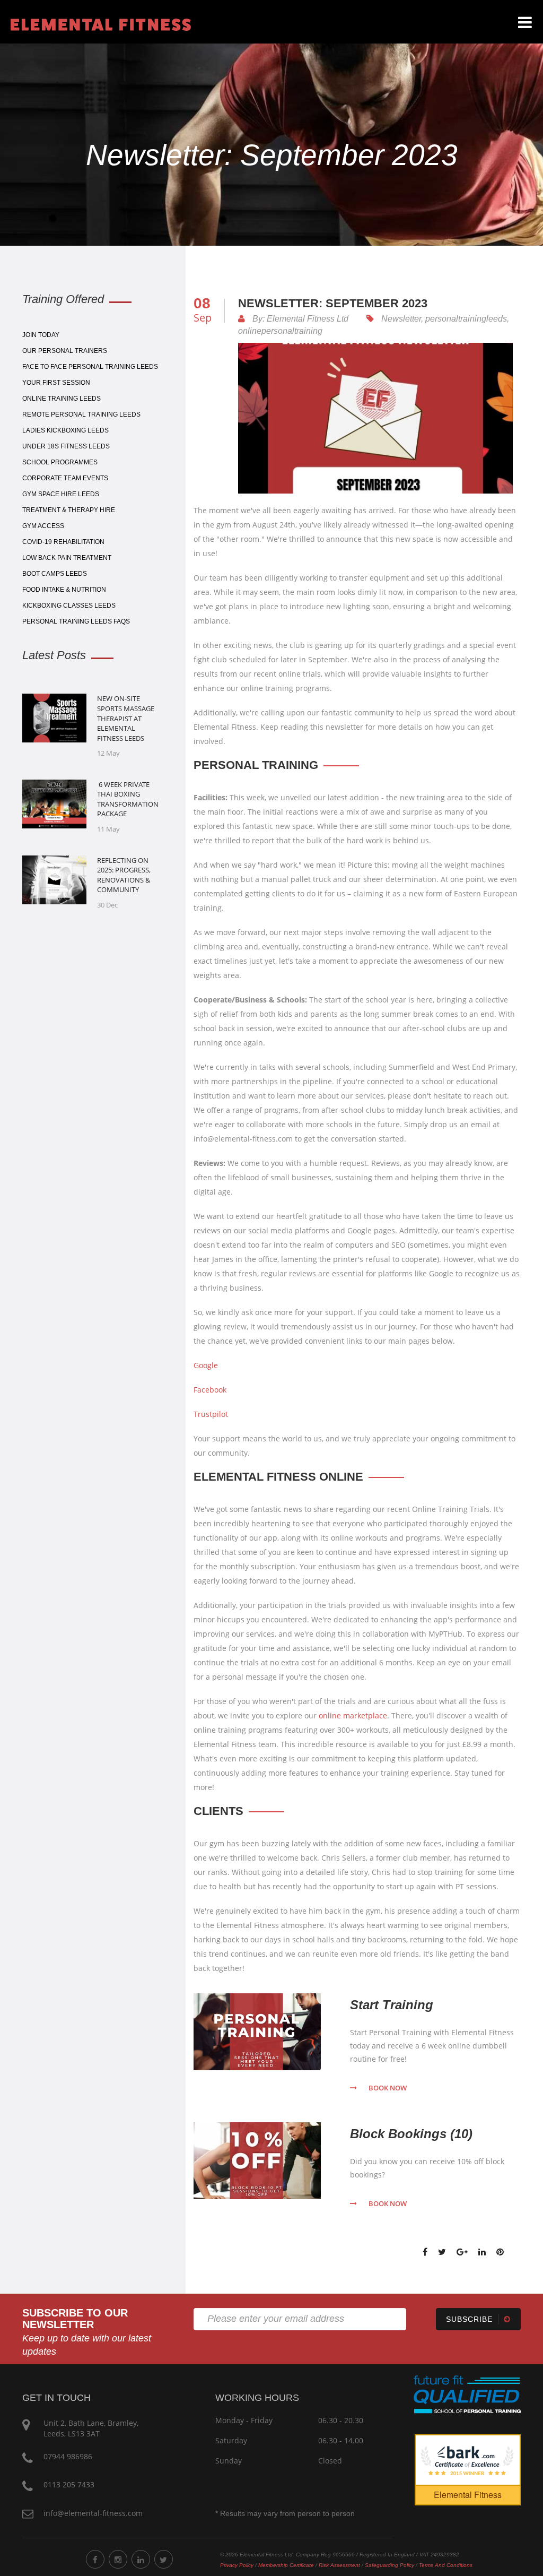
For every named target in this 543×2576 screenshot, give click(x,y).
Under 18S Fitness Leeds (66, 446)
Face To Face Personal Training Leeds (90, 367)
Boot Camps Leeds (55, 574)
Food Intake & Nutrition (64, 590)
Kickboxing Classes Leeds (69, 606)
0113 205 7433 (69, 2484)
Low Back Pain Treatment (67, 558)
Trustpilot (211, 1414)
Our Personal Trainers (65, 351)
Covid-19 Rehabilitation (63, 542)
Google (206, 1365)
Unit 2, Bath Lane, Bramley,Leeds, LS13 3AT (91, 2428)
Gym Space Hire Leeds (61, 494)
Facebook (210, 1390)
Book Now (388, 2088)
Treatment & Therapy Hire (69, 510)
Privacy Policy (237, 2565)
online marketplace (353, 1715)
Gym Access (43, 526)
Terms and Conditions (446, 2565)
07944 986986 (68, 2456)
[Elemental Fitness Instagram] (118, 2559)
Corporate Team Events (65, 478)
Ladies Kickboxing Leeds (65, 430)
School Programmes (60, 462)
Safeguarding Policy (389, 2565)
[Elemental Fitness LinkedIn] (141, 2559)
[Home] (95, 23)
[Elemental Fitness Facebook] (95, 2559)
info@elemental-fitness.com (93, 2513)
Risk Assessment (339, 2565)
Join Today (41, 335)
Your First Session (56, 383)
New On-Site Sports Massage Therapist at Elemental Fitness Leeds (126, 718)
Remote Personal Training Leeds (81, 414)
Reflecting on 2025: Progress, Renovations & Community (124, 875)
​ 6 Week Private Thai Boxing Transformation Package (128, 799)
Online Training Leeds (62, 399)
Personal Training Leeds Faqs (76, 621)
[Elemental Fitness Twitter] (164, 2559)
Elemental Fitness (468, 2495)
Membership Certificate (286, 2565)
